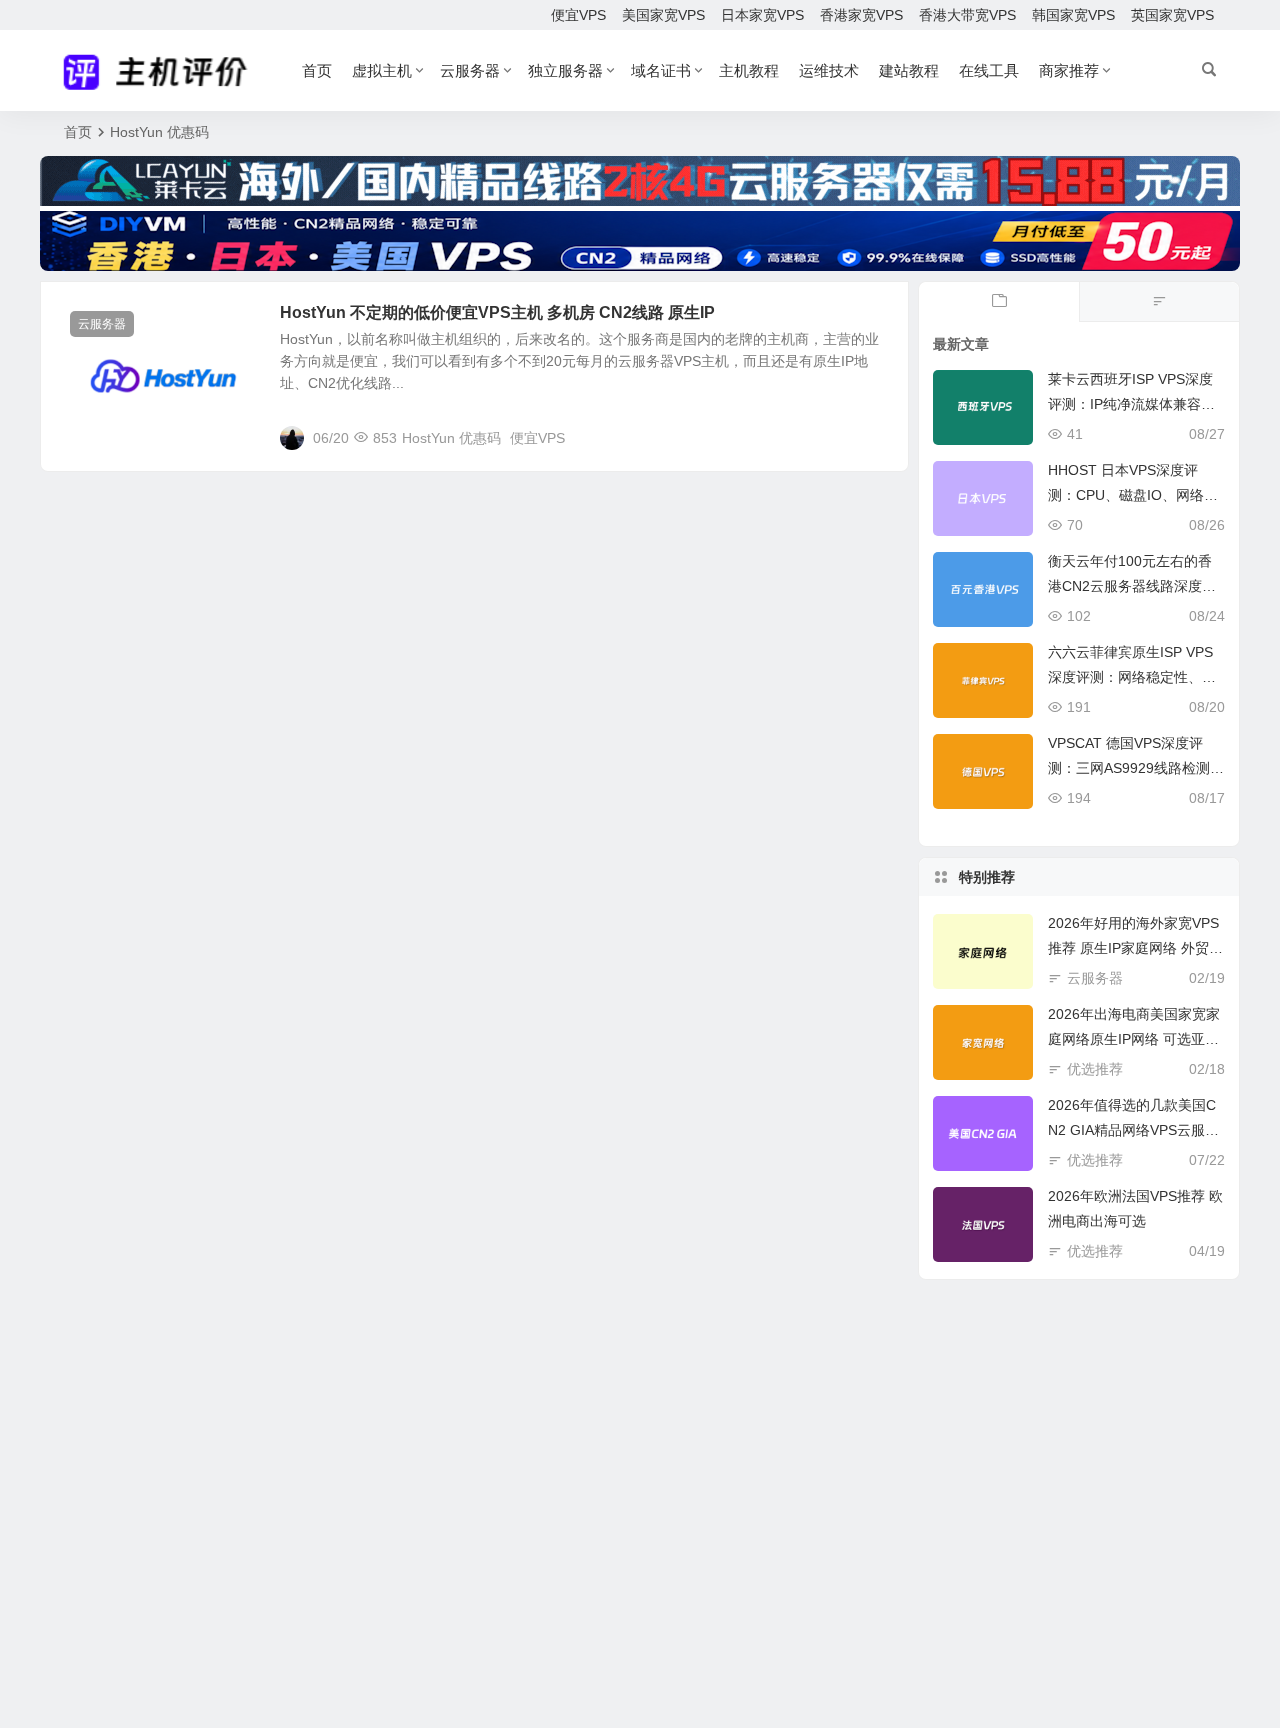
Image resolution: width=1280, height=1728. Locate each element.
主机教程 (749, 70)
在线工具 (989, 70)
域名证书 (661, 70)
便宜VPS (578, 15)
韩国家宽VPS (1073, 15)
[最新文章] (999, 302)
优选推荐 (1095, 1069)
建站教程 (909, 70)
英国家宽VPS (1172, 15)
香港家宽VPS (861, 15)
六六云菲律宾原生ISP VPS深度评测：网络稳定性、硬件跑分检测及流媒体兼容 (1132, 677)
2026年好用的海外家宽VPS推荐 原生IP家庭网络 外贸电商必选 (1135, 948)
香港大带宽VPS (967, 15)
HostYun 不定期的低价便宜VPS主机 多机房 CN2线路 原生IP (497, 312)
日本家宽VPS (762, 15)
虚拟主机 (382, 70)
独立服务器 (565, 70)
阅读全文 (870, 437)
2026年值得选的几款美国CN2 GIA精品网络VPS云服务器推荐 (1133, 1130)
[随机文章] (1159, 302)
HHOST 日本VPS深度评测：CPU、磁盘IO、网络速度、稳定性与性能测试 (1133, 495)
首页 (317, 70)
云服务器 (470, 70)
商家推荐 (1069, 70)
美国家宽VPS (663, 15)
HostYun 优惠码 (451, 438)
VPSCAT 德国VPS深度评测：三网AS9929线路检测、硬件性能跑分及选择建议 (1136, 768)
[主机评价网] (161, 71)
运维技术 (829, 70)
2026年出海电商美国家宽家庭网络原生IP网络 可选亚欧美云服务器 (1134, 1039)
